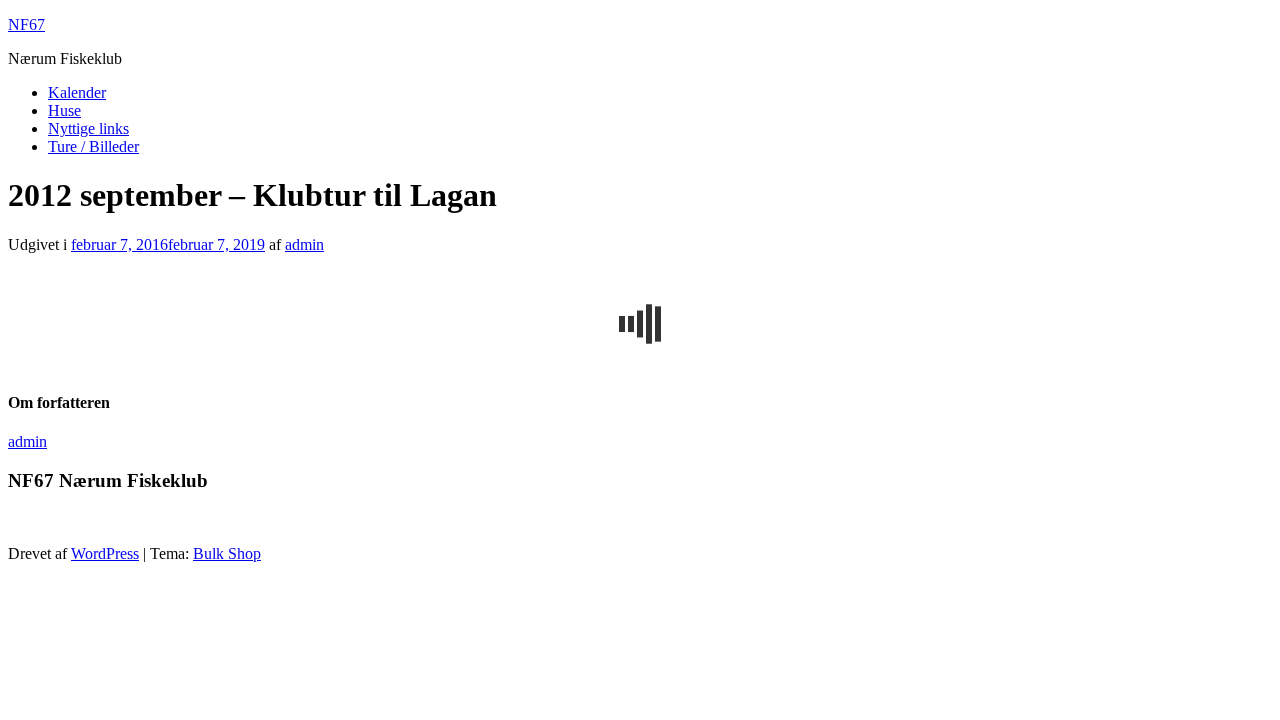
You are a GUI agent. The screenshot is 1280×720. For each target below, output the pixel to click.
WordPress (105, 553)
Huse (64, 110)
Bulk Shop (227, 553)
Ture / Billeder (93, 146)
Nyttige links (88, 128)
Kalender (77, 92)
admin (304, 244)
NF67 (26, 24)
